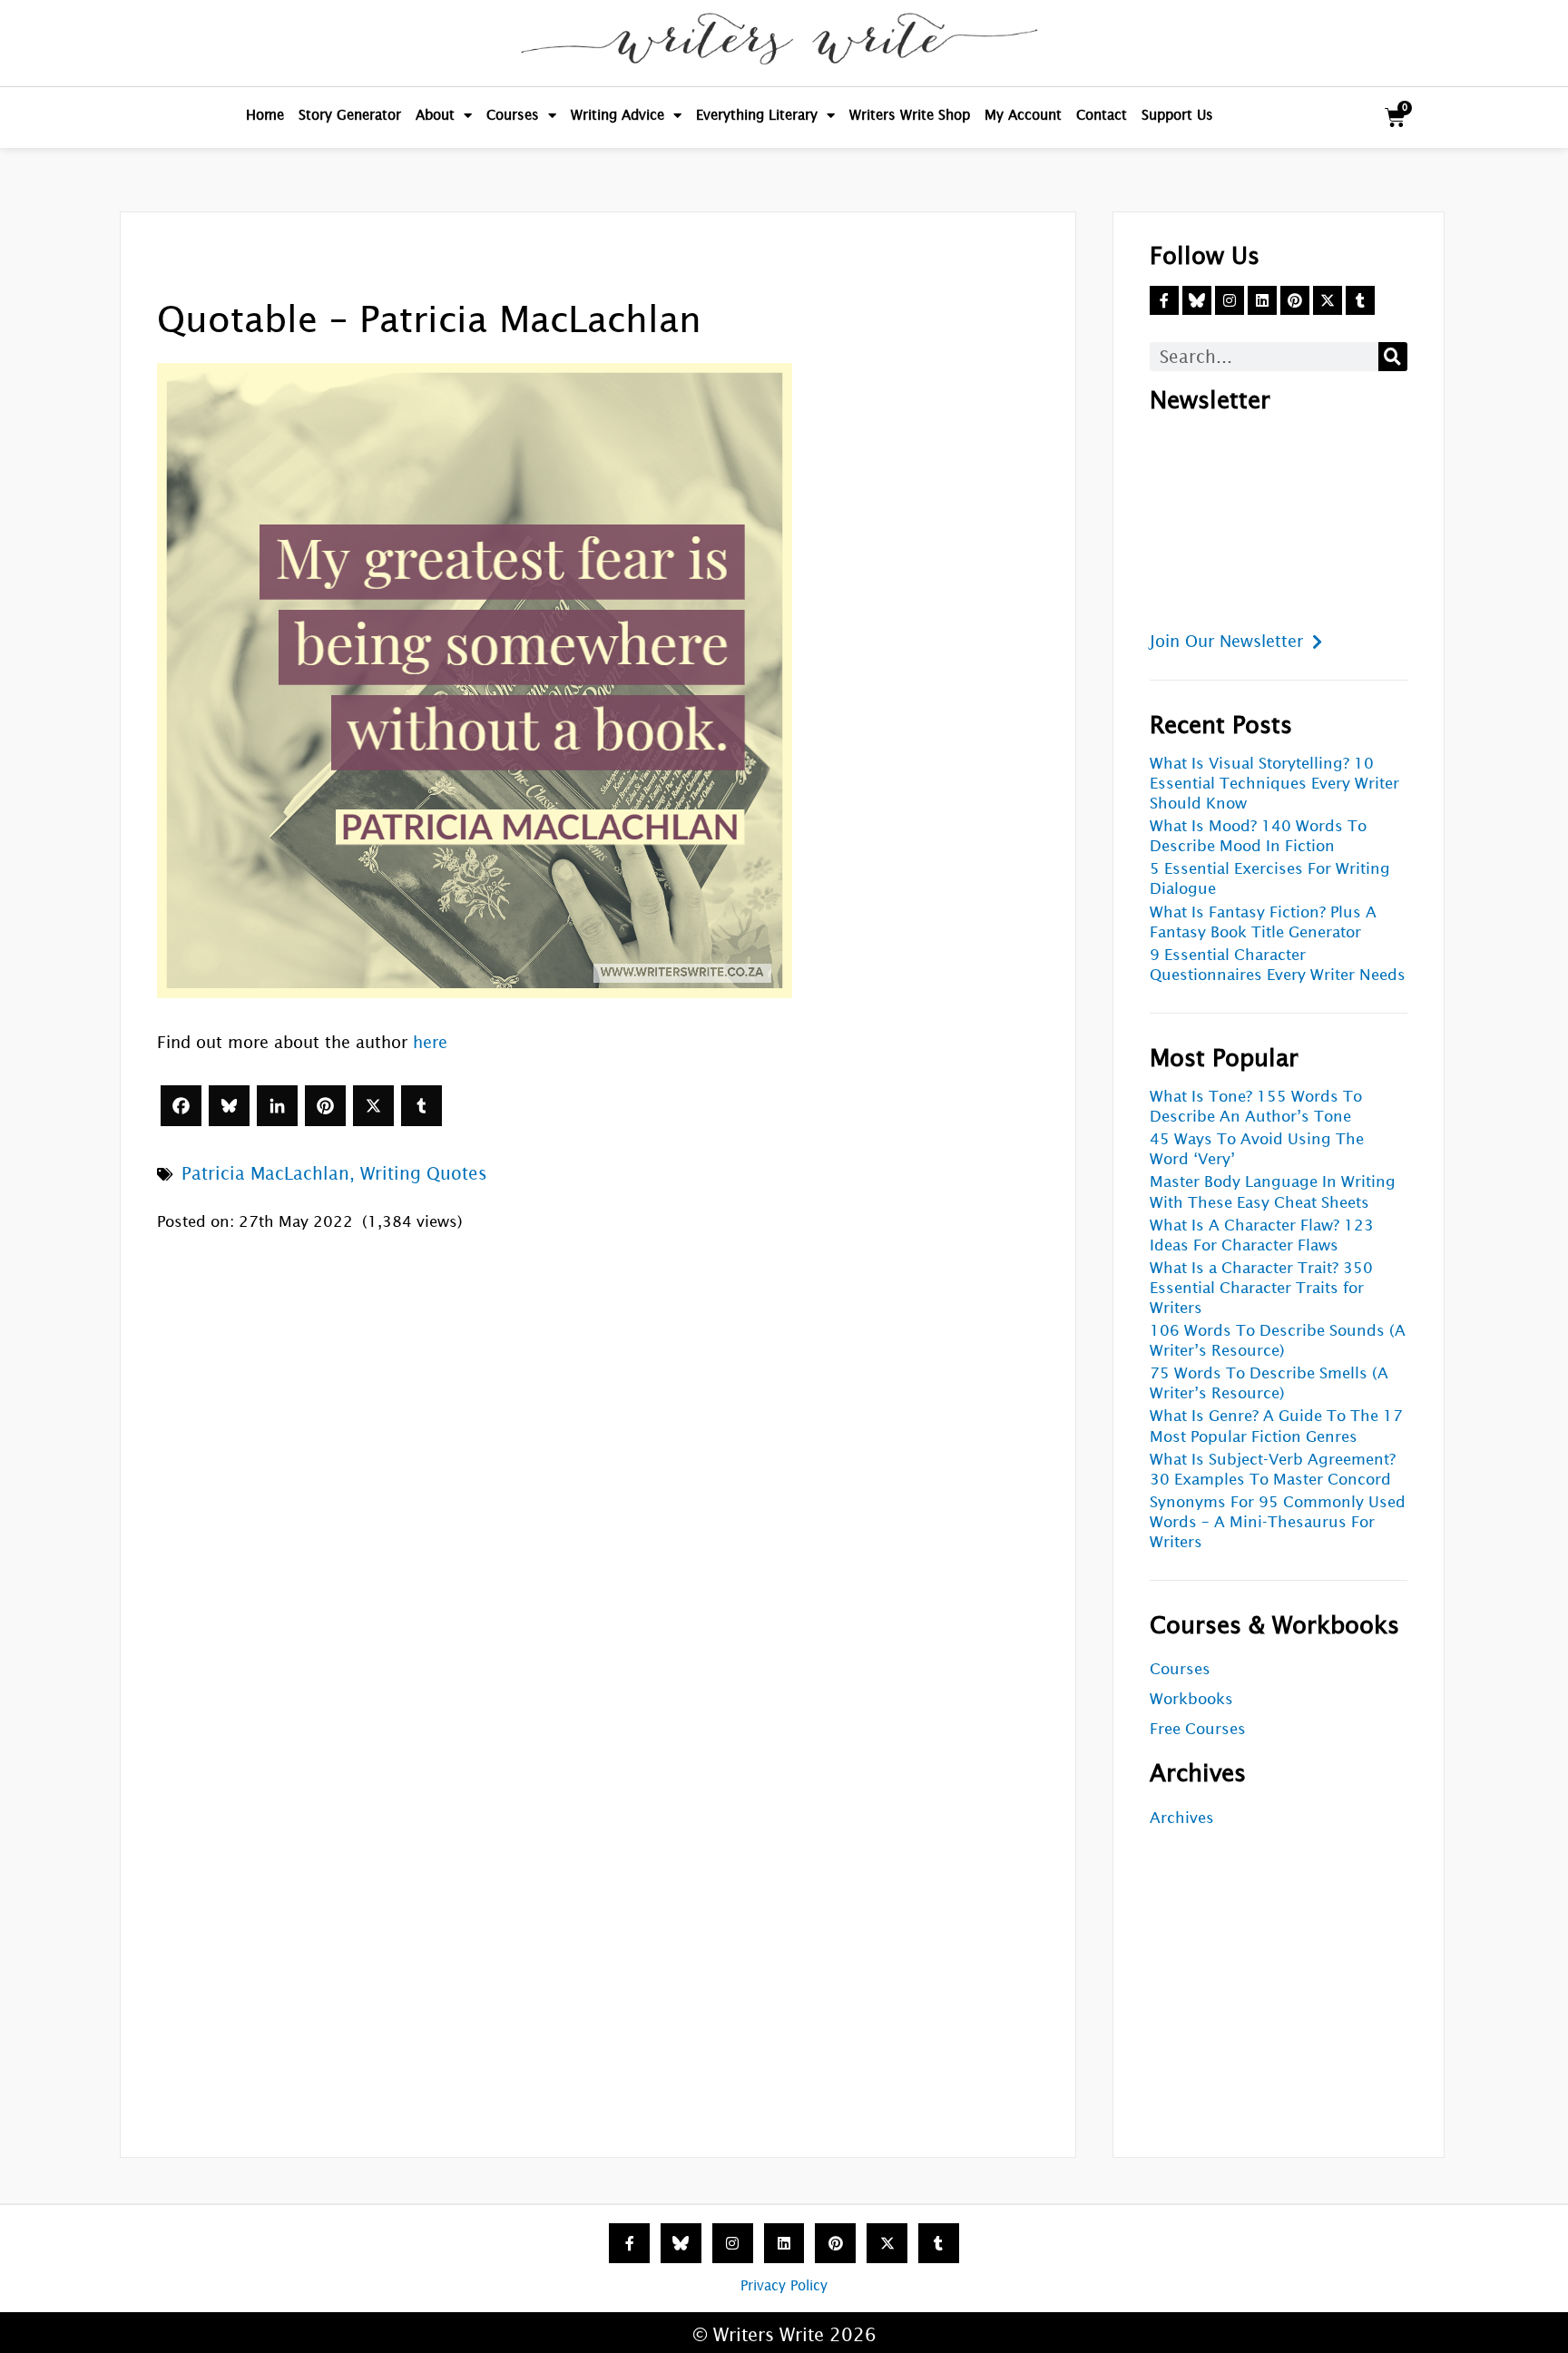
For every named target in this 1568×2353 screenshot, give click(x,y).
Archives (1182, 1818)
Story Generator (350, 115)
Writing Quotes (424, 1173)
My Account (1023, 115)
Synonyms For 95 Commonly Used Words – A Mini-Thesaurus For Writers (1278, 1522)
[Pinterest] (325, 1106)
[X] (373, 1106)
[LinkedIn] (277, 1106)
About (435, 115)
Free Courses (1198, 1729)
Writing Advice (617, 115)
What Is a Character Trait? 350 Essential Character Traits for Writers (1261, 1288)
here (430, 1042)
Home (265, 115)
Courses (513, 115)
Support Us (1177, 115)
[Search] (1393, 357)
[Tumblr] (421, 1106)
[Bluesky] (229, 1106)
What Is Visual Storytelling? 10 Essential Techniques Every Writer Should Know (1274, 784)
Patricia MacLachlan (265, 1173)
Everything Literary (757, 115)
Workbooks (1191, 1699)
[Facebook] (181, 1106)
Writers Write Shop (910, 115)
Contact (1102, 115)
